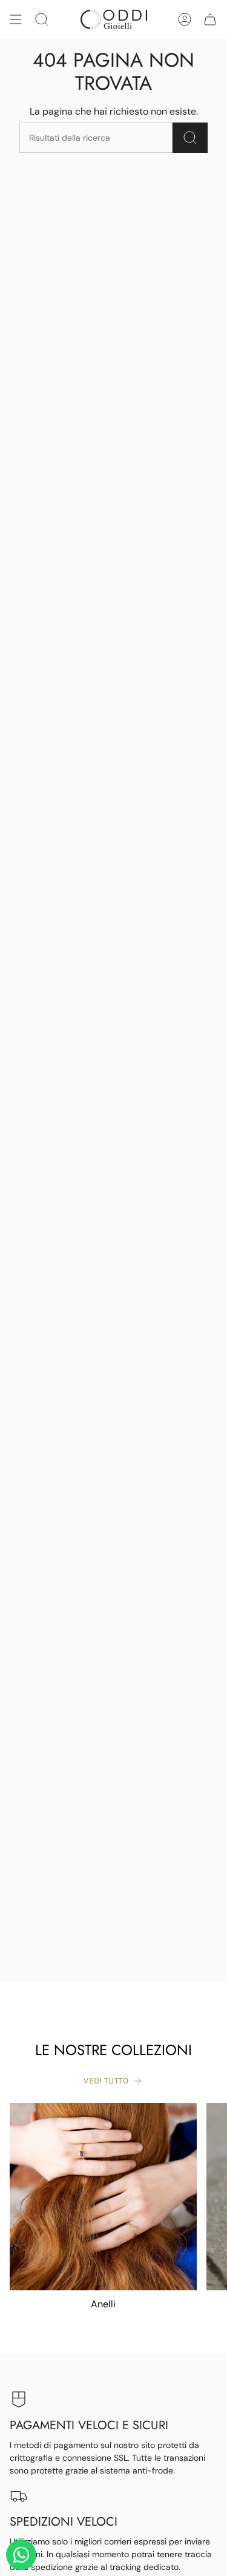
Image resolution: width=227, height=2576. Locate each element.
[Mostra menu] (16, 19)
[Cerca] (190, 138)
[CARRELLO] (210, 19)
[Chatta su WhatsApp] (21, 2555)
